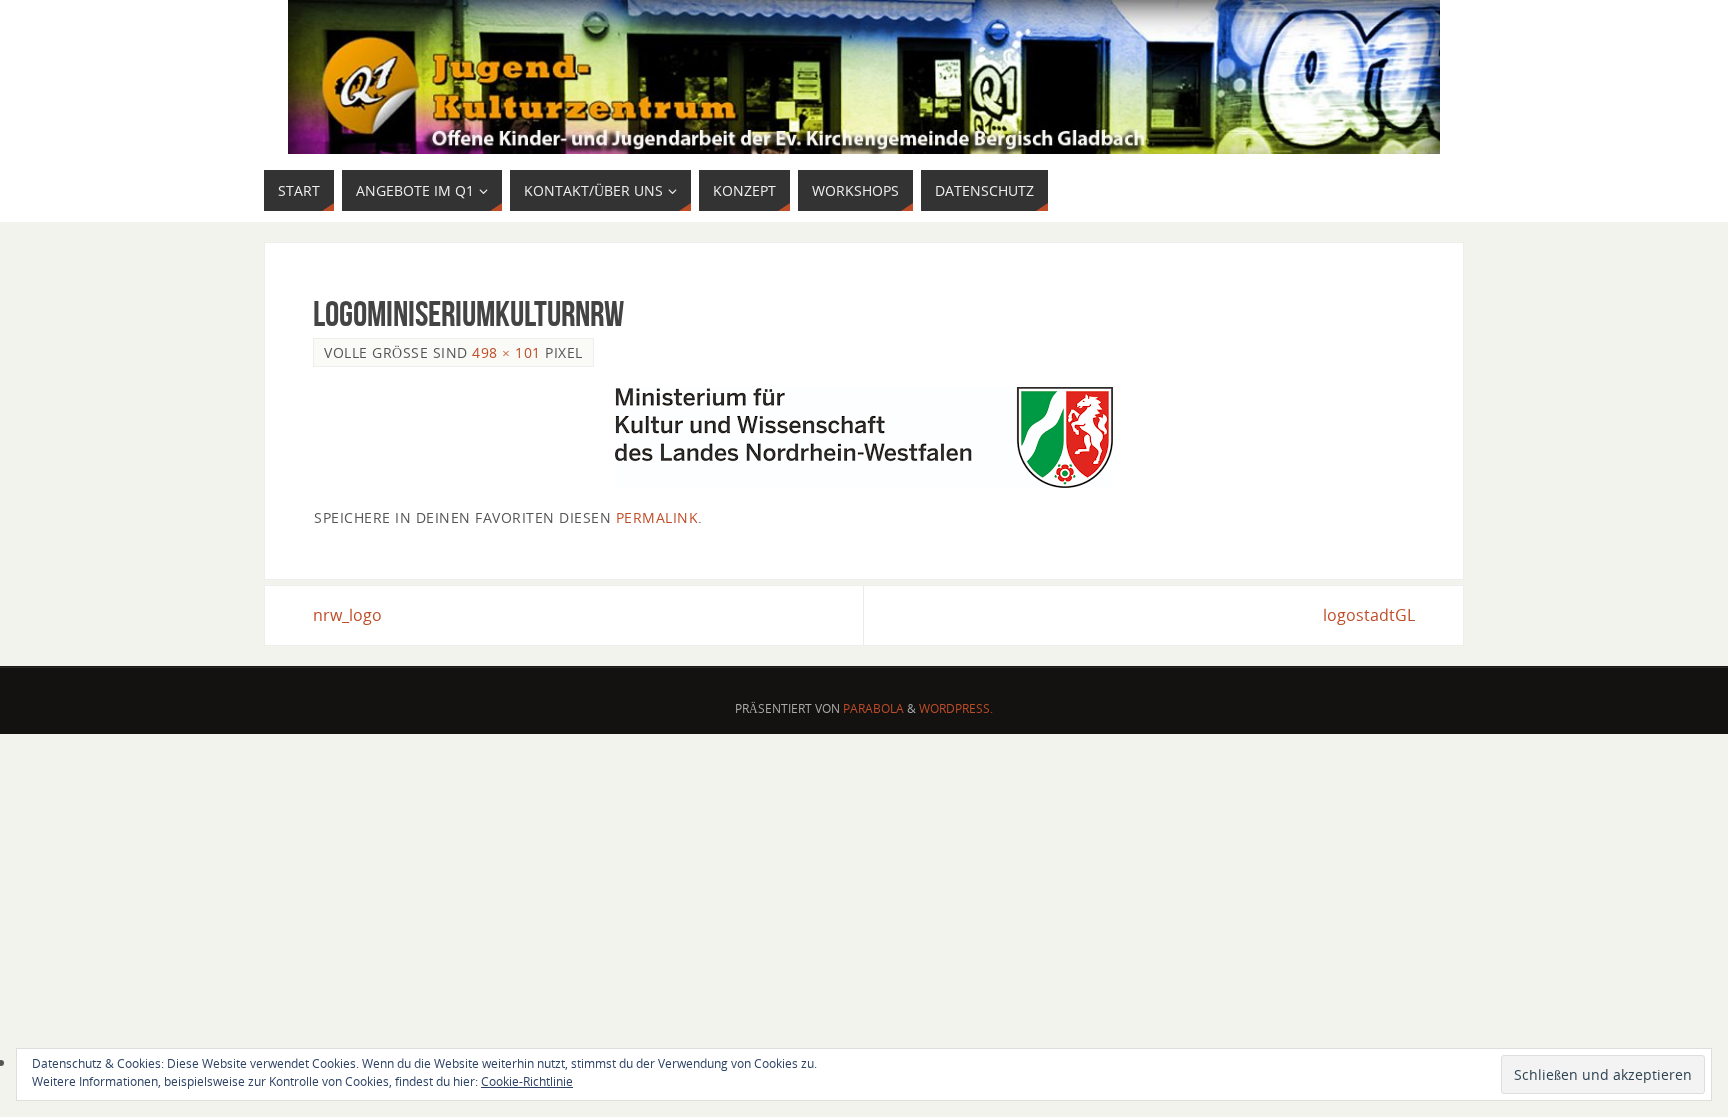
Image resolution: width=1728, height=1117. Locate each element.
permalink (657, 517)
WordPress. (956, 708)
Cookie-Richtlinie (527, 1081)
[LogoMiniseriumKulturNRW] (864, 437)
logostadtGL (1369, 615)
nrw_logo (347, 615)
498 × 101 (506, 352)
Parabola (873, 708)
